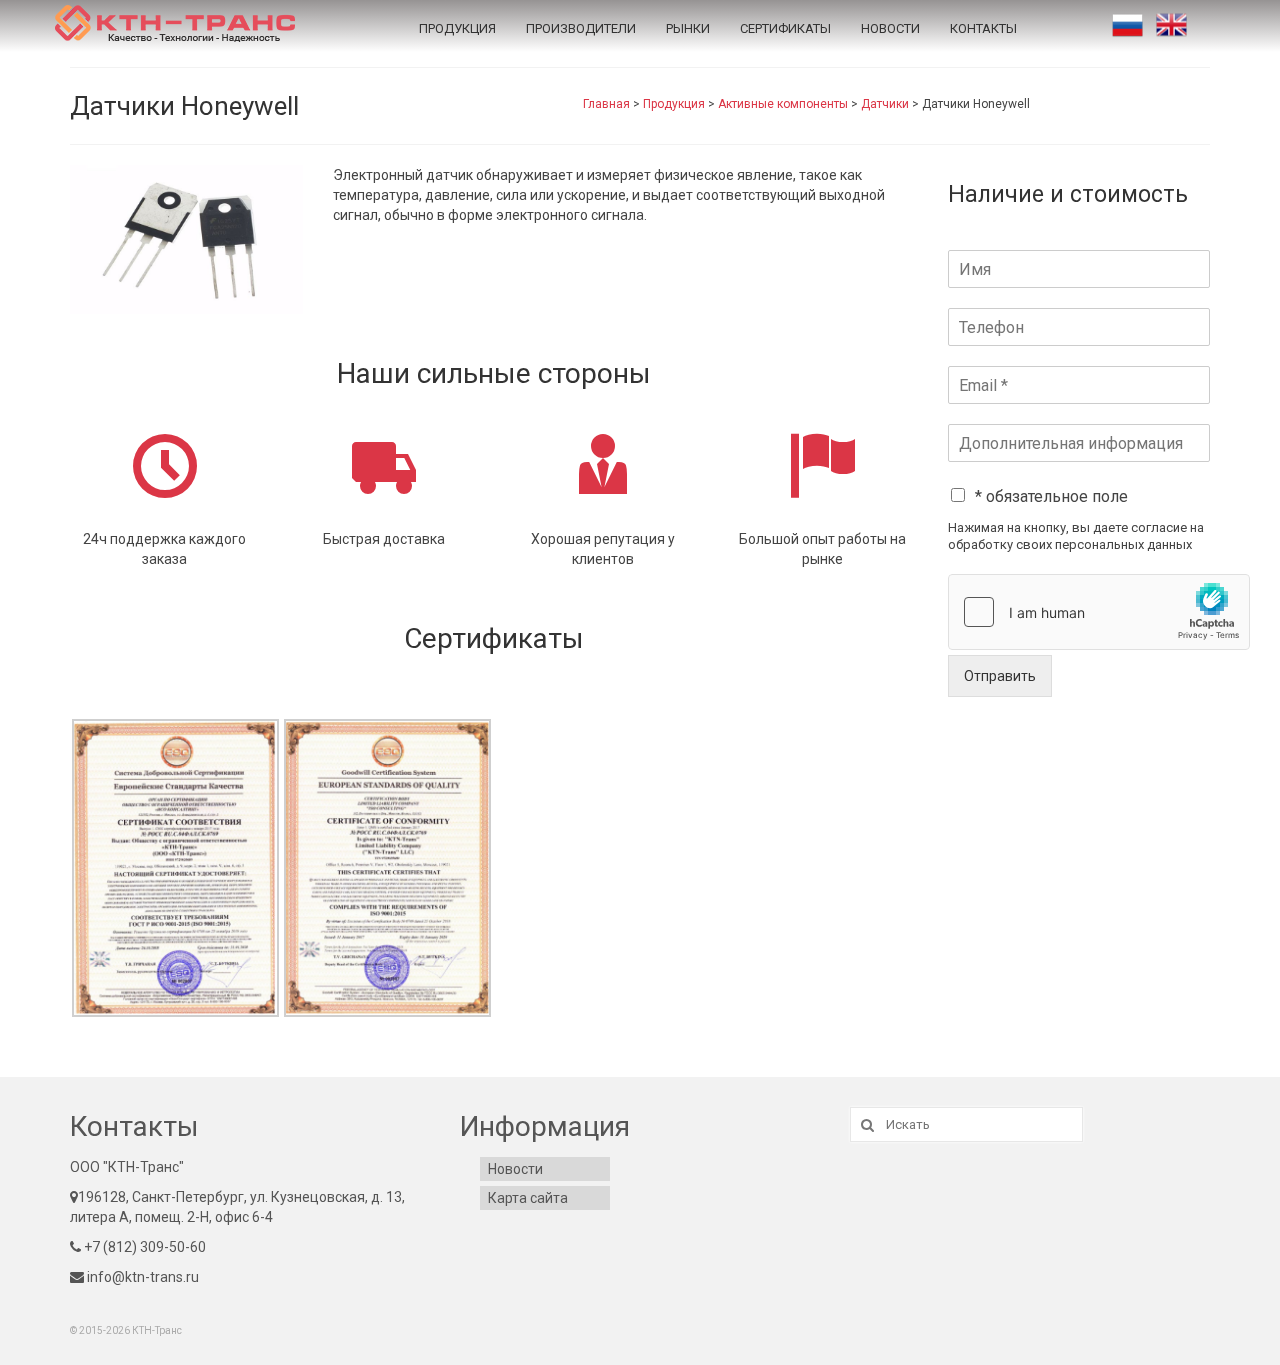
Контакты (983, 28)
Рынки (688, 28)
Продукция (457, 28)
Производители (581, 28)
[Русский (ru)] (1127, 25)
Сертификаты (785, 28)
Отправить (1000, 676)
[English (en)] (1171, 25)
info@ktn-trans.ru (141, 1277)
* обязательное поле (1051, 496)
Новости (890, 28)
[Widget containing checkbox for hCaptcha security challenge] (1099, 612)
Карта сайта (528, 1198)
